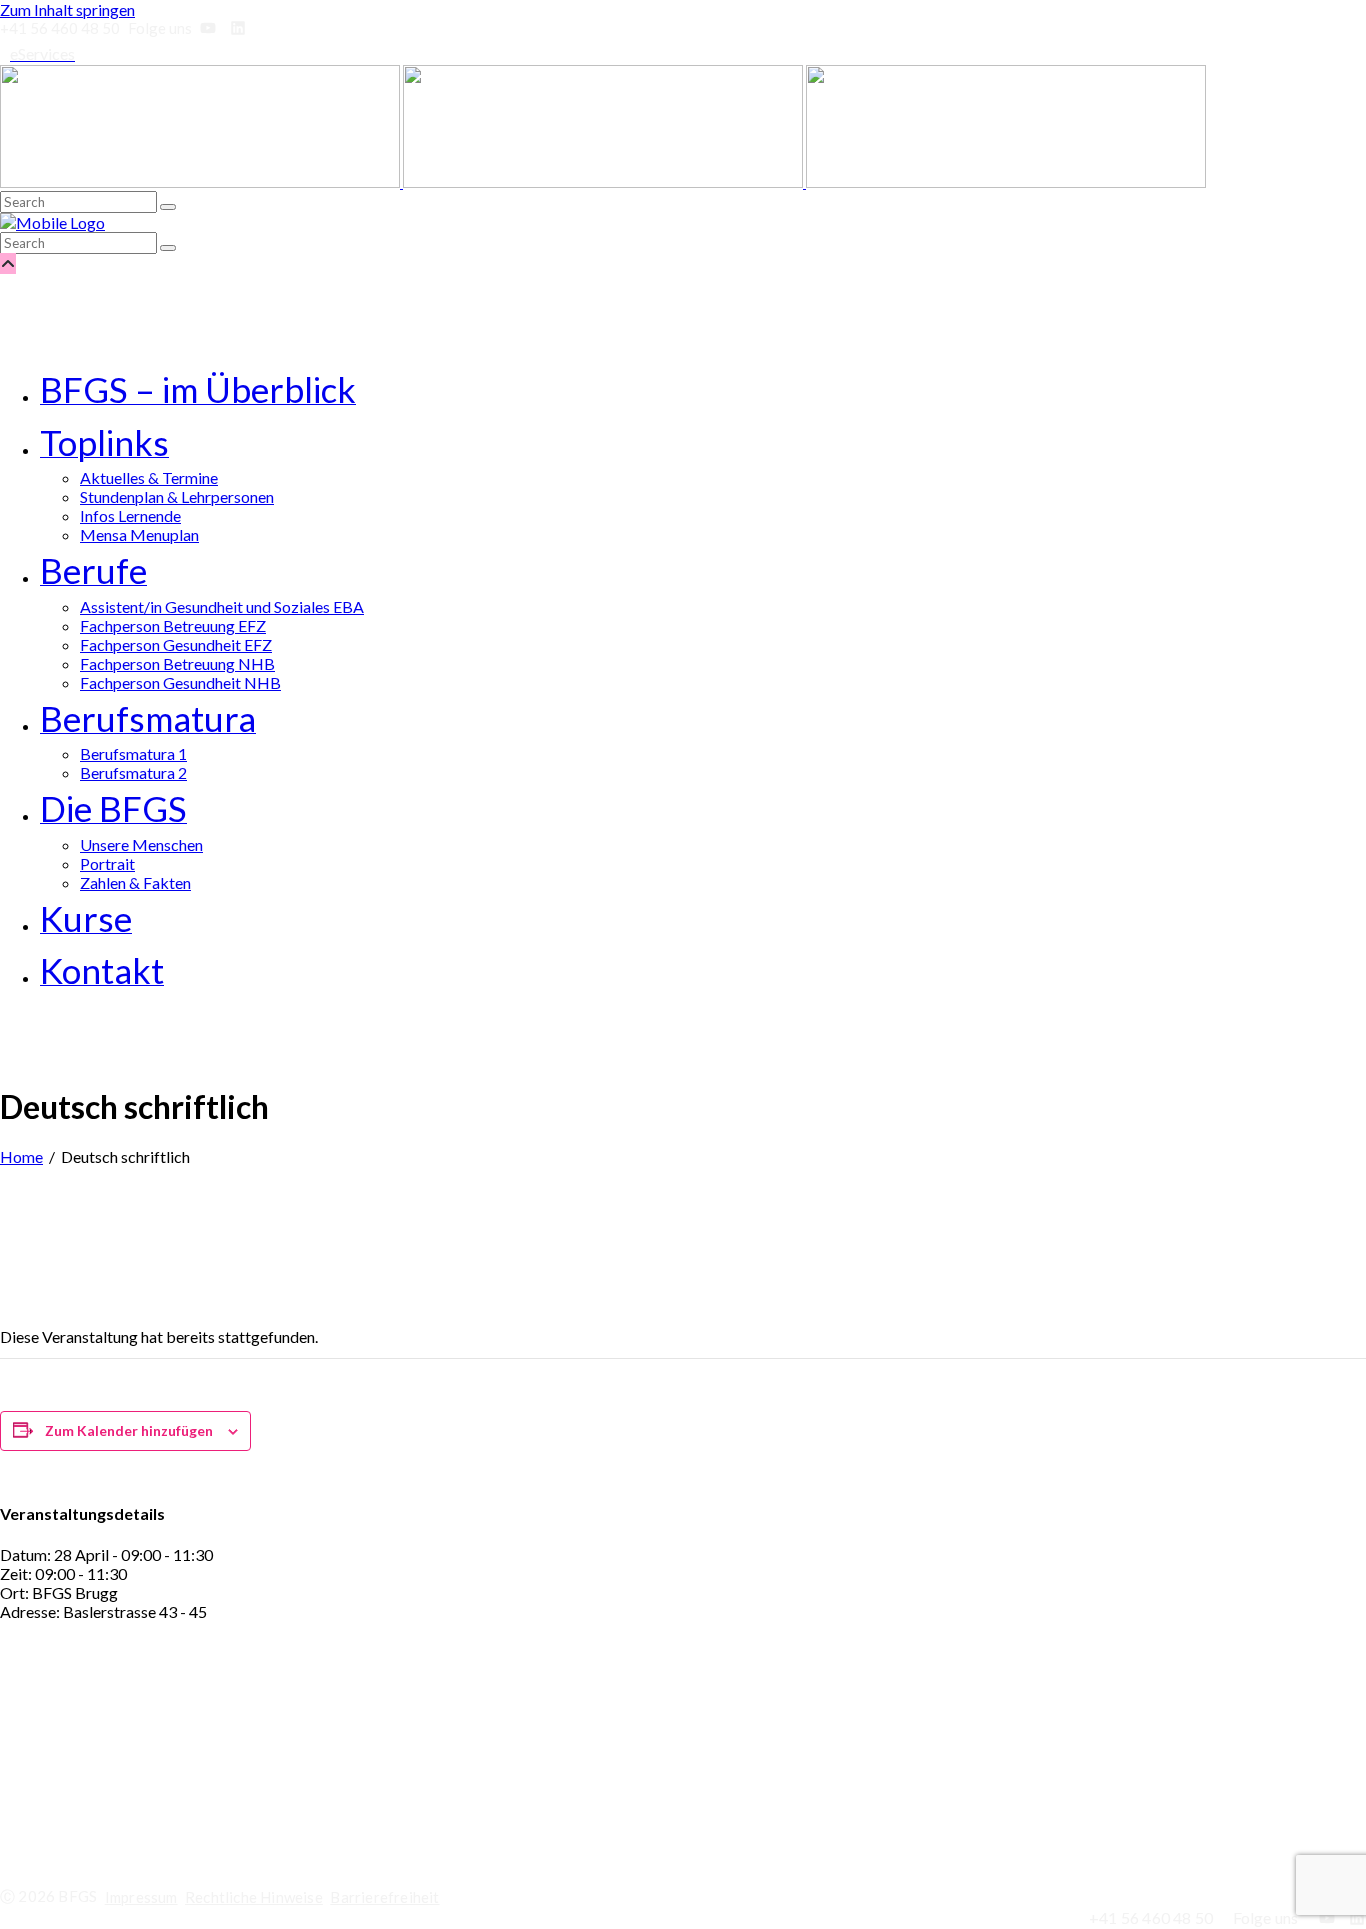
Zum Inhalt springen (67, 9)
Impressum (141, 1897)
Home (21, 1156)
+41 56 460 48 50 (79, 1815)
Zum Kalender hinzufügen (129, 1430)
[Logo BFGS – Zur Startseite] (603, 181)
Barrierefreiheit (384, 1897)
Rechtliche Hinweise (254, 1897)
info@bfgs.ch (81, 1786)
